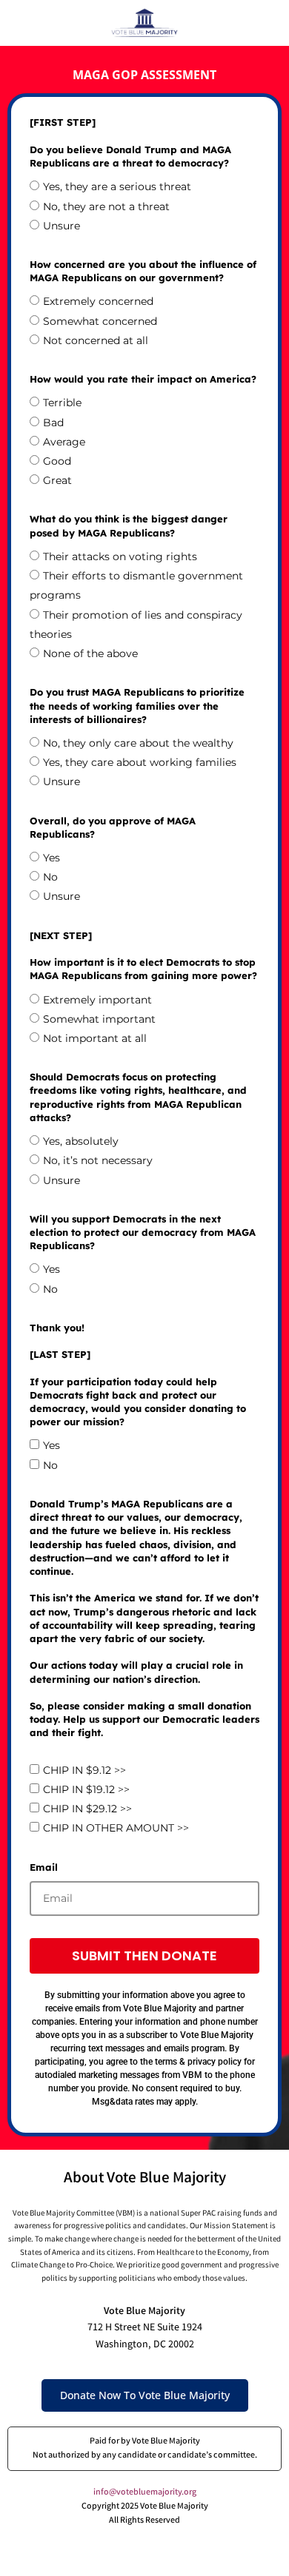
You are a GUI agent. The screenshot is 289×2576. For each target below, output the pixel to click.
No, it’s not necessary (98, 1160)
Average (64, 442)
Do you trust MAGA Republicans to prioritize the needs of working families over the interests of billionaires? (137, 705)
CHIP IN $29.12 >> (87, 1809)
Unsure (62, 226)
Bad (53, 423)
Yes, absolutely (81, 1141)
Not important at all (95, 1038)
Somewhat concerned (100, 321)
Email (44, 1867)
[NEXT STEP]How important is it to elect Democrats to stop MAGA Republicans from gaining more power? (143, 956)
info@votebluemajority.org (145, 2493)
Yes (52, 858)
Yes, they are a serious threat (117, 186)
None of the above (90, 653)
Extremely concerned (98, 301)
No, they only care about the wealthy (138, 743)
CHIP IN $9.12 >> (84, 1770)
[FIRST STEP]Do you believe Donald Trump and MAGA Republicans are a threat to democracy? (130, 142)
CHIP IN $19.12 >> (86, 1789)
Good (57, 461)
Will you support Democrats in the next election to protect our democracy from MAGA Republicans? (143, 1232)
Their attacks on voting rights (120, 556)
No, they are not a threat (106, 206)
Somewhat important (99, 1019)
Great (57, 480)
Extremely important (97, 1000)
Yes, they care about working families (140, 762)
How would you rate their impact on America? (143, 379)
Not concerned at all (96, 340)
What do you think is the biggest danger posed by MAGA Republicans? (129, 525)
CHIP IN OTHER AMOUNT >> (116, 1829)
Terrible (62, 403)
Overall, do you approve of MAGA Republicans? (113, 827)
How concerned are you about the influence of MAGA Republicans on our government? (143, 271)
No (50, 877)
